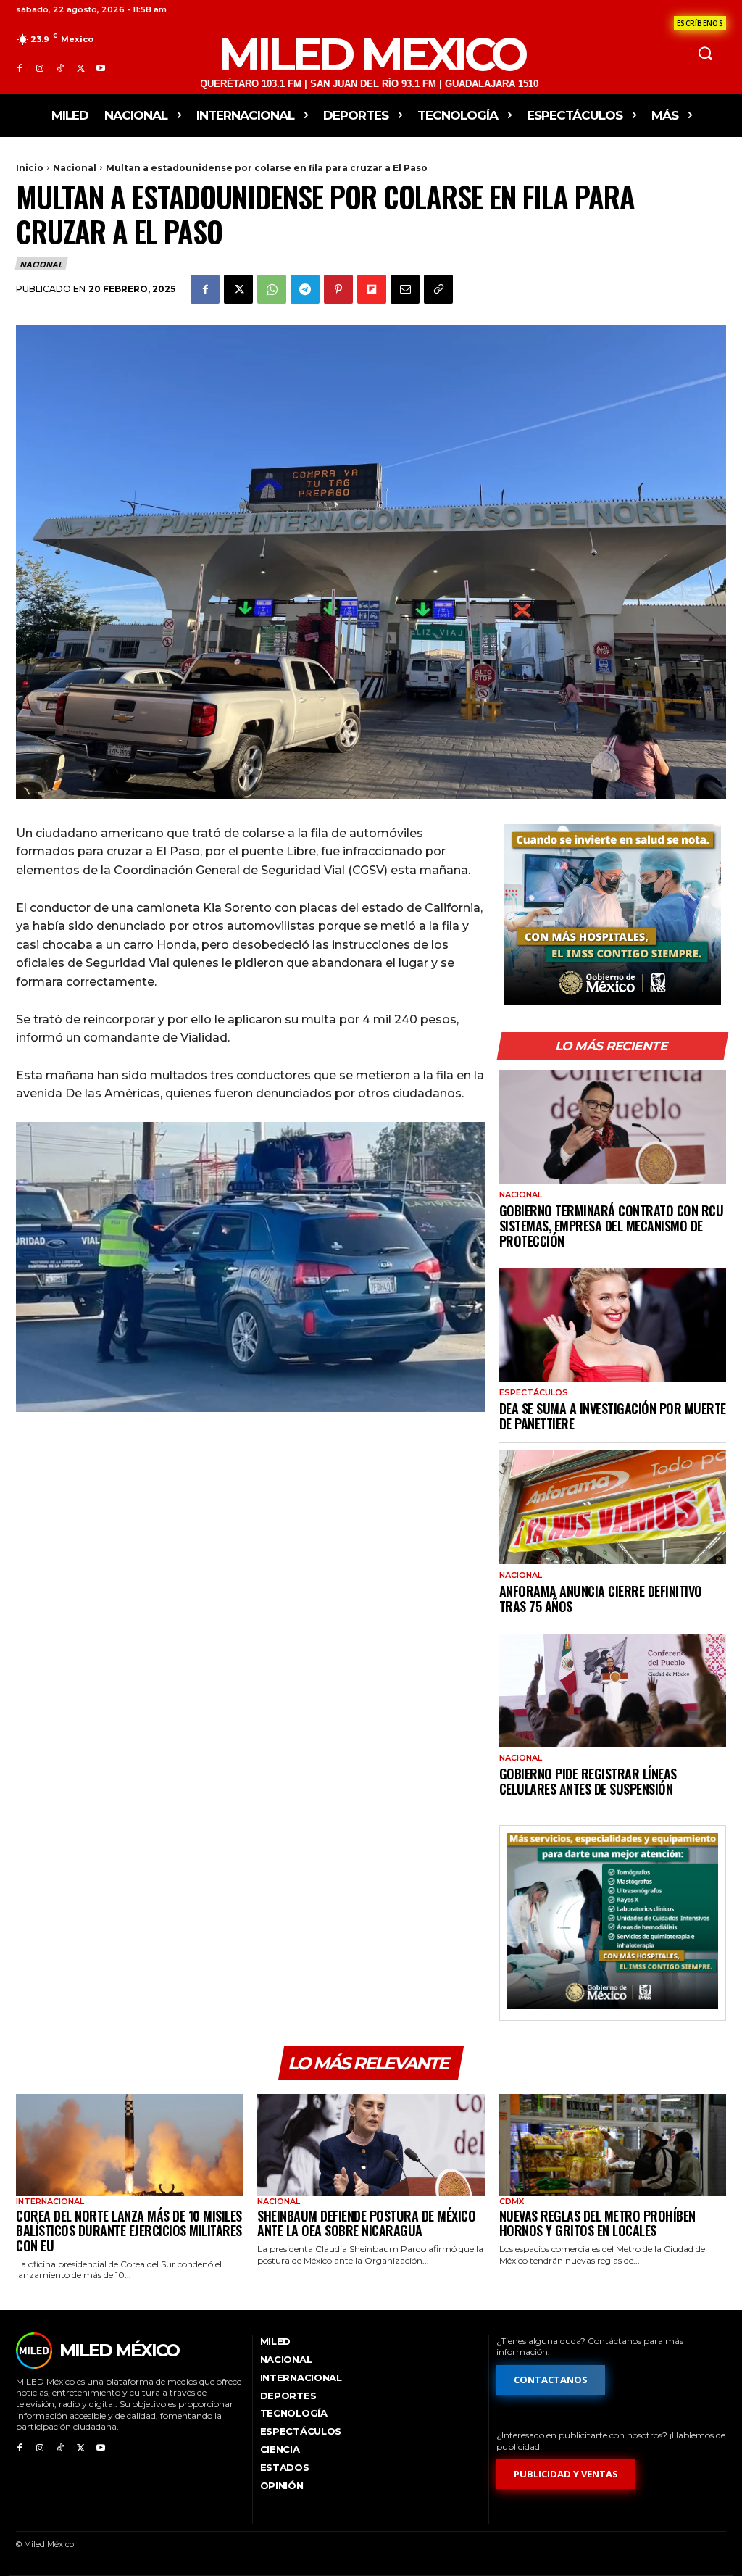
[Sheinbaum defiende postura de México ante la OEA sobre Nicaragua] (371, 2145)
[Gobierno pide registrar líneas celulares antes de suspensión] (613, 1691)
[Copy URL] (438, 289)
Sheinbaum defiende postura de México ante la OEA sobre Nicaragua (366, 2223)
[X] (80, 69)
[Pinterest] (338, 289)
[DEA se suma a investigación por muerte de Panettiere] (613, 1325)
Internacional (50, 2202)
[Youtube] (101, 69)
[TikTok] (60, 69)
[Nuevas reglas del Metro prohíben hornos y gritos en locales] (613, 2145)
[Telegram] (305, 289)
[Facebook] (20, 69)
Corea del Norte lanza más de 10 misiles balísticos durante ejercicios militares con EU (129, 2231)
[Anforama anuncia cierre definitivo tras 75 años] (613, 1507)
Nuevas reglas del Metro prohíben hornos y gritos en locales (597, 2223)
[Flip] (372, 289)
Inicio (30, 168)
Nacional (75, 168)
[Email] (405, 289)
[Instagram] (40, 69)
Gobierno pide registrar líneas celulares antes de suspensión (588, 1781)
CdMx (512, 2202)
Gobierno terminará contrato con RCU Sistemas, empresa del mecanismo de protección (612, 1225)
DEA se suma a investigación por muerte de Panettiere (613, 1416)
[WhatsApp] (272, 289)
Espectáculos (534, 1393)
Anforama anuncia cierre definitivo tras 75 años (601, 1599)
